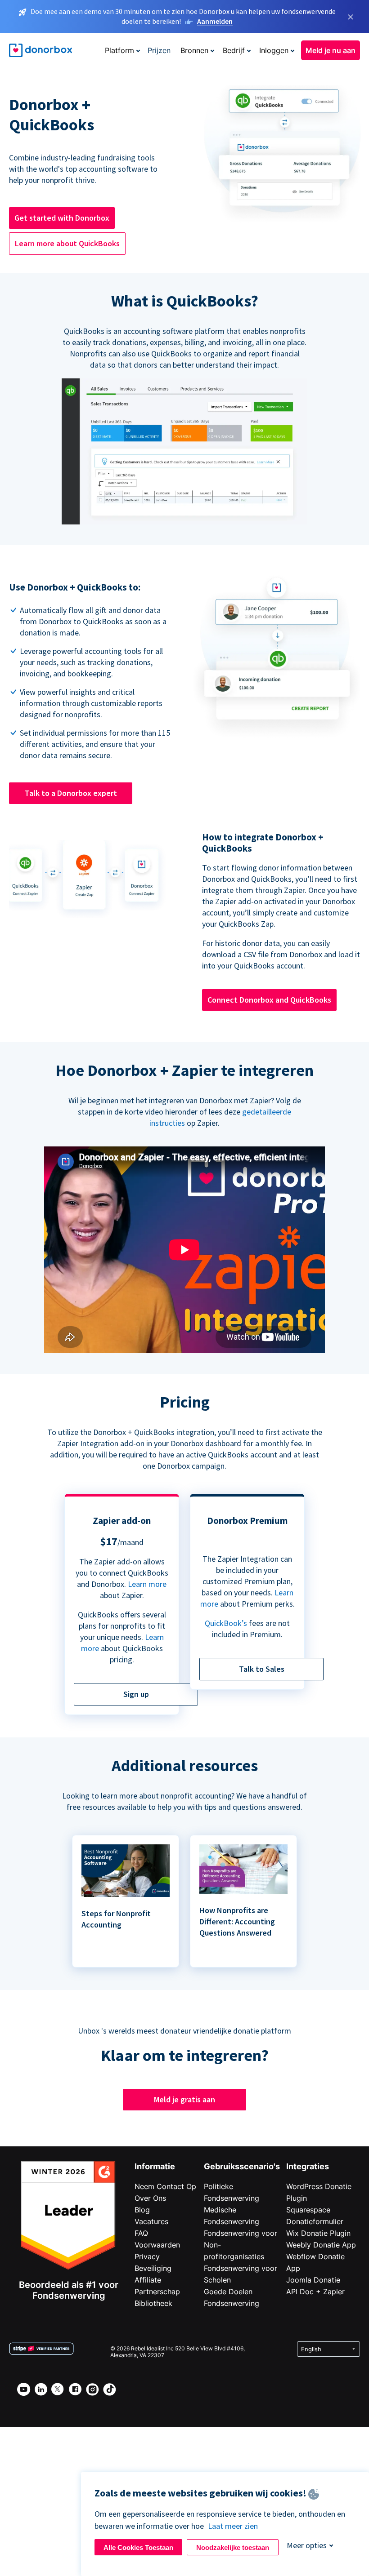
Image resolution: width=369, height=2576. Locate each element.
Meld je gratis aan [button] (184, 2099)
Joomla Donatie (313, 2280)
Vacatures (151, 2221)
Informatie (155, 2166)
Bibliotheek (153, 2303)
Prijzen (159, 50)
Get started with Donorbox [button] (62, 218)
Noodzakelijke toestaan (233, 2547)
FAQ (141, 2233)
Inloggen (274, 50)
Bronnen (194, 50)
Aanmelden (215, 21)
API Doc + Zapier (315, 2292)
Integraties (308, 2166)
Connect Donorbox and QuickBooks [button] (269, 1000)
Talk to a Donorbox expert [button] (71, 793)
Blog (142, 2210)
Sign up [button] (136, 1694)
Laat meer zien (233, 2526)
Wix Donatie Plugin (318, 2233)
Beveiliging (153, 2268)
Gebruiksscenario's (242, 2166)
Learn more (147, 1584)
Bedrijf (234, 50)
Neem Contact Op (165, 2186)
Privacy (147, 2256)
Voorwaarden (157, 2245)
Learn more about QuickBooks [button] (67, 243)
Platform (119, 50)
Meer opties (307, 2545)
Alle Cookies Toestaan (138, 2547)
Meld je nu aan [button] (331, 50)
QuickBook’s (226, 1623)
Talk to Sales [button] (262, 1669)
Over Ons (150, 2198)
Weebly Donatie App (321, 2245)
